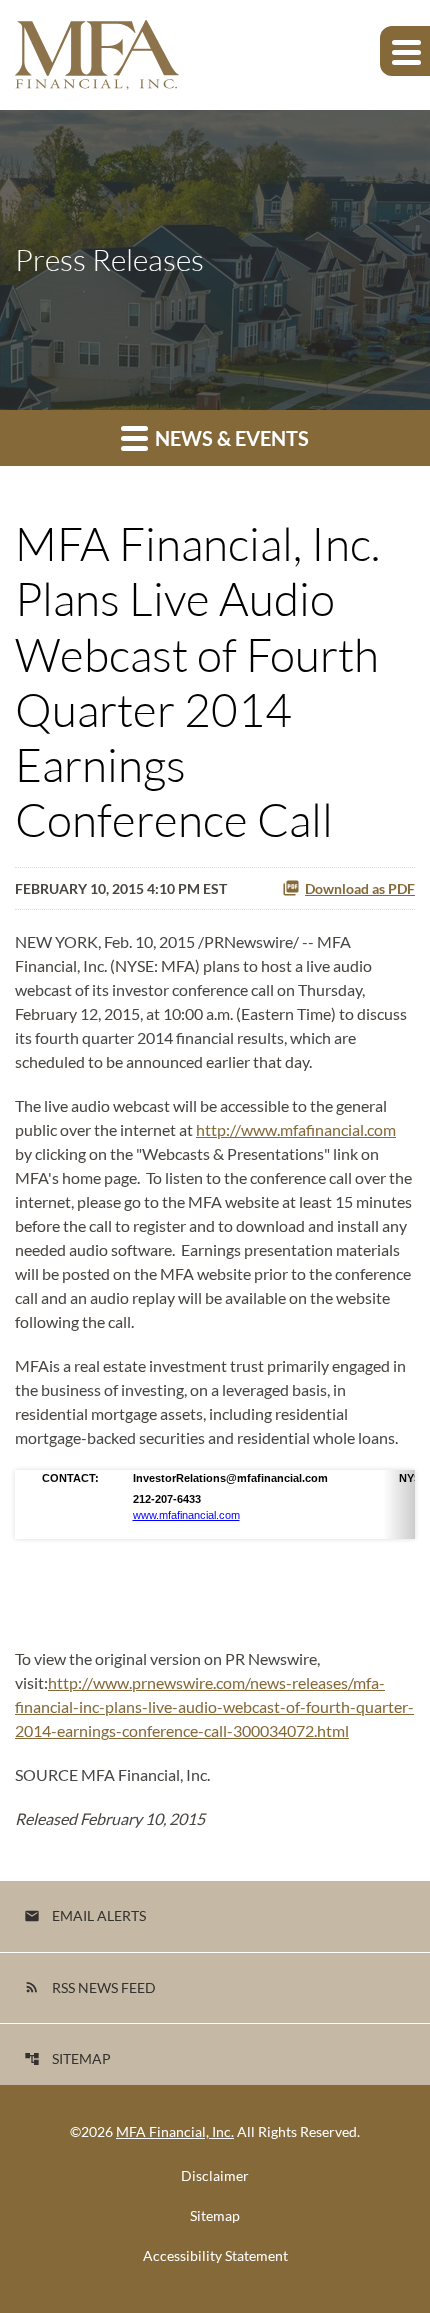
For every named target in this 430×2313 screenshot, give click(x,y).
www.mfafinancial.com (186, 1515)
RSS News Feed (90, 1987)
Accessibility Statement (215, 2256)
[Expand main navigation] (405, 51)
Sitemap (67, 2058)
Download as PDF (360, 888)
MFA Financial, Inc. (175, 2131)
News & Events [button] (230, 438)
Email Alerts (85, 1915)
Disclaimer (215, 2176)
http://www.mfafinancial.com (296, 1129)
